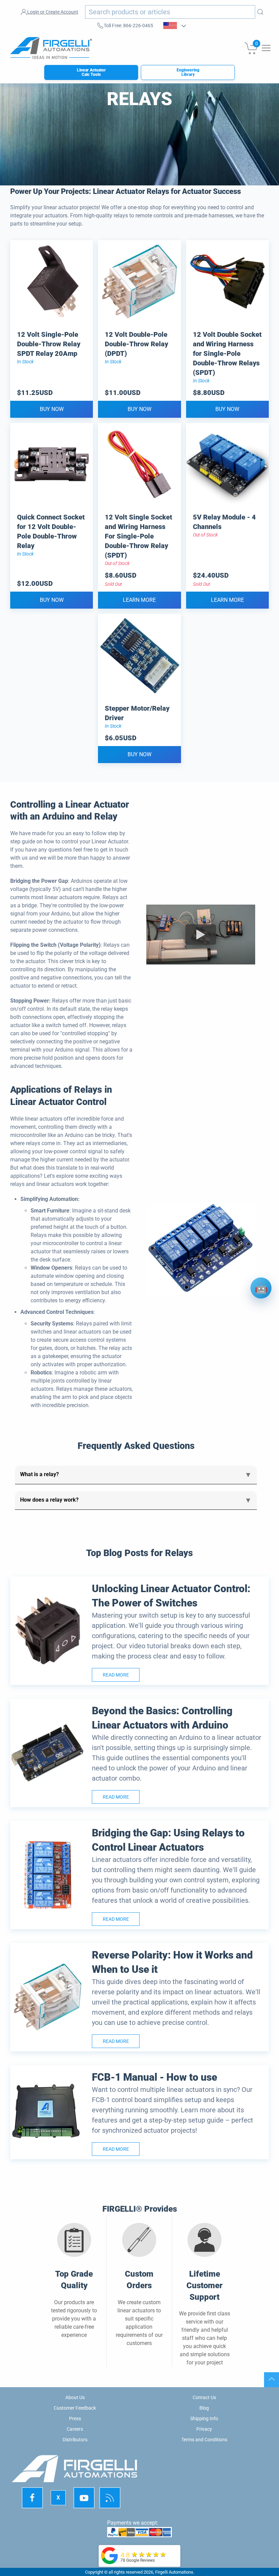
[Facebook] (32, 2498)
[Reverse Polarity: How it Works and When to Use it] (48, 1997)
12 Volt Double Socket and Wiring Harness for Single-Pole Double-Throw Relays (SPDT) (227, 353)
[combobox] (170, 12)
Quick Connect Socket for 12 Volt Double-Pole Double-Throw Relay (51, 531)
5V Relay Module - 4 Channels (224, 522)
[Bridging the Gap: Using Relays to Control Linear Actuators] (48, 1875)
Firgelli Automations (174, 2572)
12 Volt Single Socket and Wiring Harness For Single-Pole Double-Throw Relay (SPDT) (138, 536)
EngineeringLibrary (188, 72)
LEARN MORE (139, 600)
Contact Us (204, 2397)
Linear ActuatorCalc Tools (91, 72)
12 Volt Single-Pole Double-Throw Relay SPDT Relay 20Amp (49, 344)
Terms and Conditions (204, 2440)
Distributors (75, 2440)
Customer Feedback (75, 2408)
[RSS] (110, 2498)
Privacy (204, 2429)
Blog (204, 2408)
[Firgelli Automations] (110, 2555)
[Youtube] (84, 2498)
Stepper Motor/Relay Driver (137, 713)
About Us (75, 2397)
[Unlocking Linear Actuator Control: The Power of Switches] (48, 1631)
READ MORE (116, 1675)
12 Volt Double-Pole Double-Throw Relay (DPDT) (136, 344)
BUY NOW (52, 409)
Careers (75, 2429)
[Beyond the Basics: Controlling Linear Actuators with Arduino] (48, 1753)
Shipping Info (204, 2418)
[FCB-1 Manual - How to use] (48, 2112)
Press (75, 2418)
